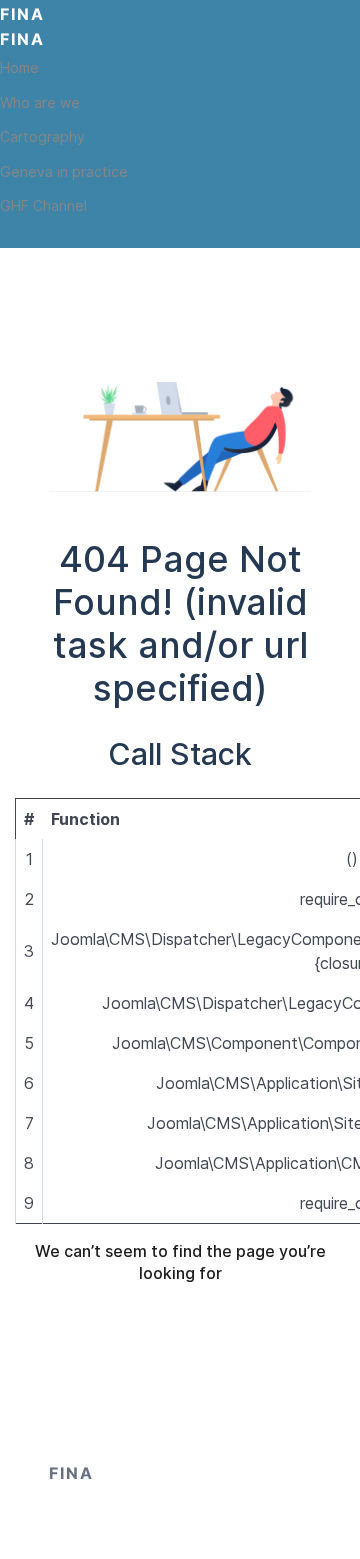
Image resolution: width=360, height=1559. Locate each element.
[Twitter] (10, 236)
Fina (22, 14)
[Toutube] (44, 236)
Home (19, 67)
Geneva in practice (64, 171)
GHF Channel (43, 205)
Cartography (42, 136)
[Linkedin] (78, 236)
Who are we (40, 102)
